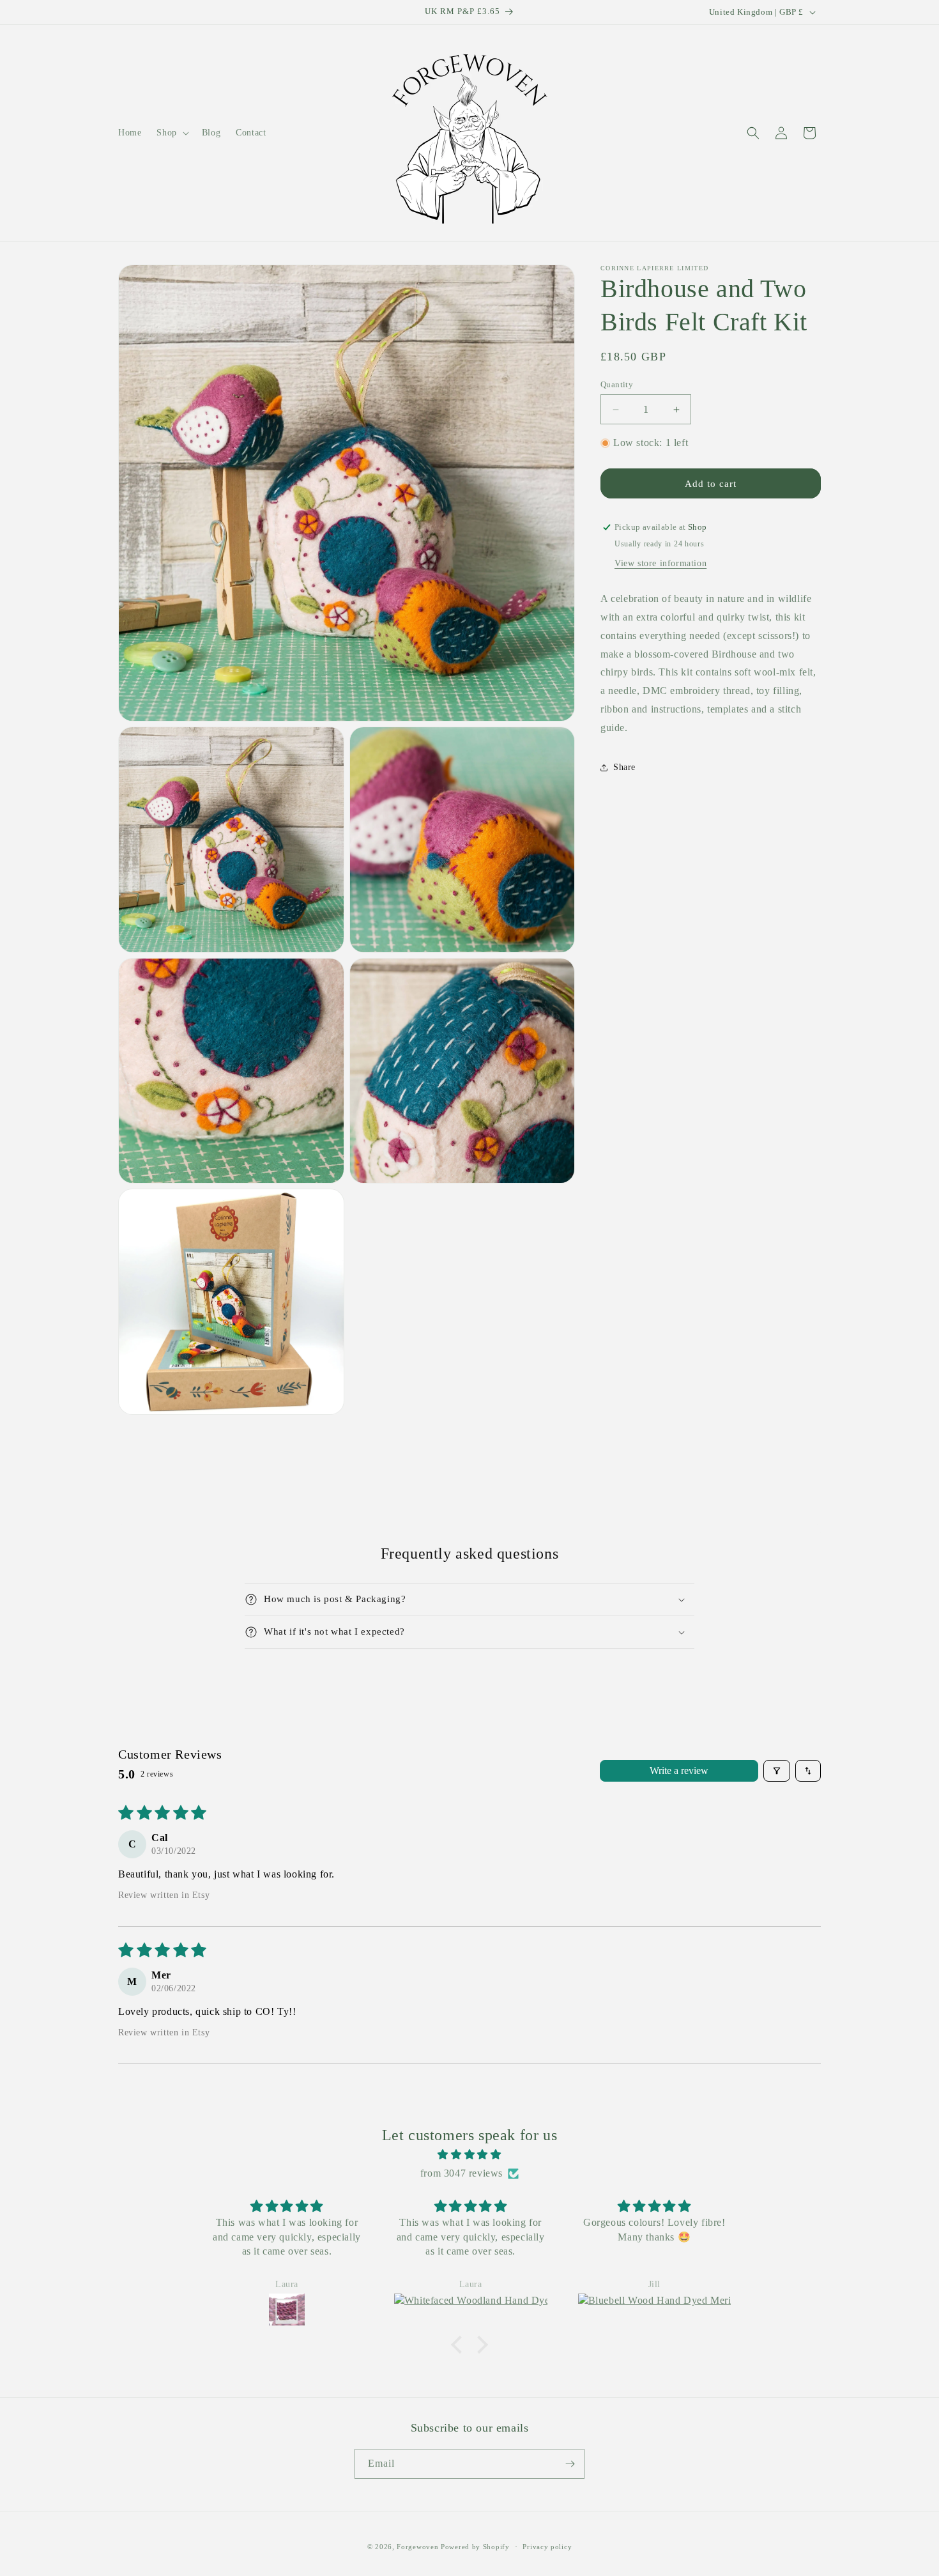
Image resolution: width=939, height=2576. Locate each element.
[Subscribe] (570, 2464)
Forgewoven (417, 2547)
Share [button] (624, 767)
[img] (469, 2155)
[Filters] (777, 1771)
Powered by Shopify (475, 2547)
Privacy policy (547, 2547)
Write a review (679, 1770)
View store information (660, 563)
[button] (171, 133)
